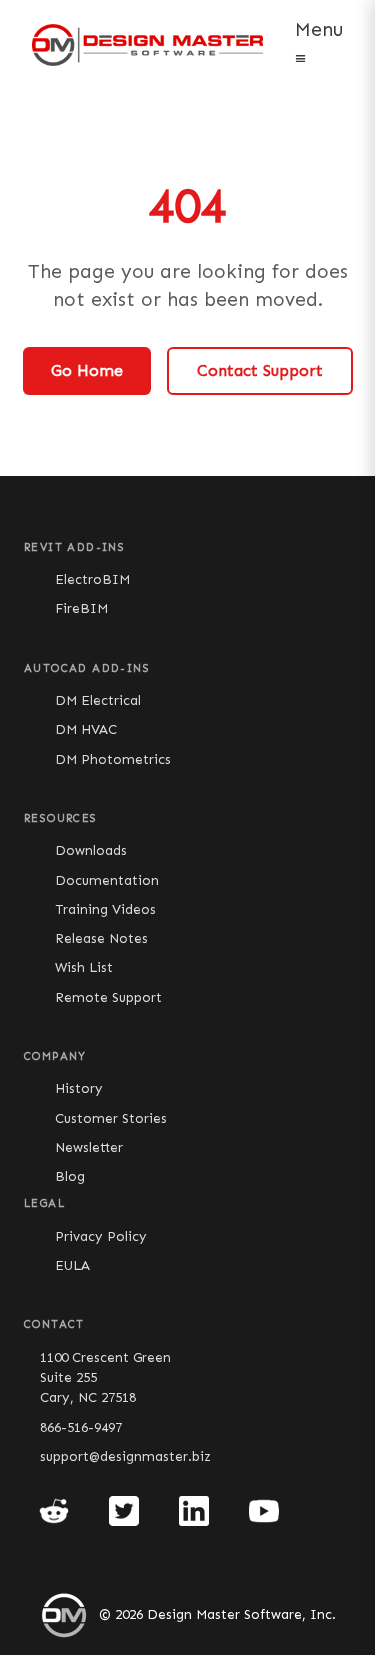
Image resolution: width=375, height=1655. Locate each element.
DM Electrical (98, 700)
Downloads (91, 850)
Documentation (107, 880)
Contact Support (260, 370)
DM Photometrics (113, 759)
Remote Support (108, 997)
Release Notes (101, 938)
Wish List (84, 967)
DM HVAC (86, 729)
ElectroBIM (92, 579)
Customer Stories (111, 1118)
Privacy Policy (101, 1236)
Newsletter (89, 1147)
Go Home (87, 370)
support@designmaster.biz (125, 1456)
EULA (72, 1265)
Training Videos (105, 909)
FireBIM (81, 608)
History (79, 1088)
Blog (70, 1176)
